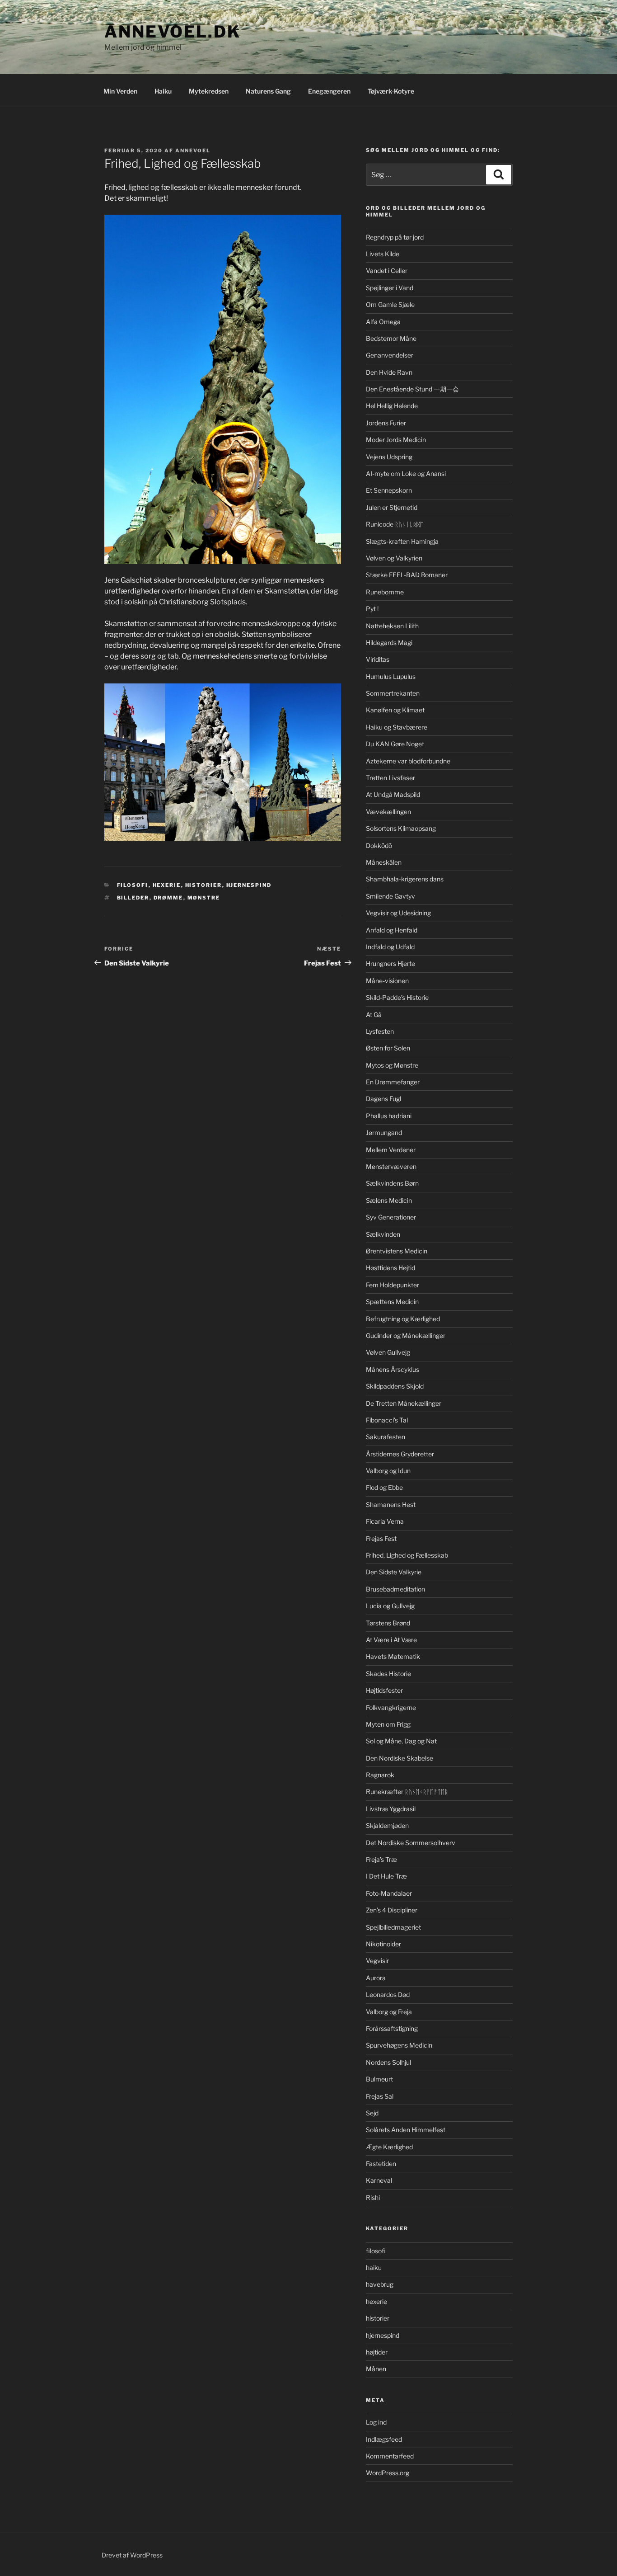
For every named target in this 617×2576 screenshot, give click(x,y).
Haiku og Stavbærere (397, 727)
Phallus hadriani (389, 1116)
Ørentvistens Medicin (397, 1251)
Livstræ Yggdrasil (391, 1809)
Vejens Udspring (389, 457)
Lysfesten (380, 1031)
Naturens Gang (268, 91)
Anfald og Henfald (392, 930)
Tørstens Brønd (388, 1623)
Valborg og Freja (389, 2012)
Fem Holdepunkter (393, 1285)
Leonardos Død (388, 1994)
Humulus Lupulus (391, 676)
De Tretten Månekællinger (404, 1403)
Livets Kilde (383, 254)
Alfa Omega (383, 322)
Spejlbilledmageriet (393, 1927)
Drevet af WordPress (132, 2555)
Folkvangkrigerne (391, 1707)
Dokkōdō (379, 845)
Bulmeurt (379, 2079)
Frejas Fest (381, 1538)
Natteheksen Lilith (392, 626)
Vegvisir (377, 1961)
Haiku (163, 91)
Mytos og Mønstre (392, 1065)
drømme (168, 898)
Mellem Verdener (391, 1150)
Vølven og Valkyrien (394, 558)
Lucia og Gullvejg (390, 1606)
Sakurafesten (386, 1437)
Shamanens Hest (391, 1505)
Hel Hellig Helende (392, 406)
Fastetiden (381, 2164)
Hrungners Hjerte (390, 963)
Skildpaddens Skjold (395, 1386)
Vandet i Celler (387, 271)
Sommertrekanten (393, 693)
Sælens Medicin (389, 1200)
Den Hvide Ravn (389, 372)
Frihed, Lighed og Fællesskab (407, 1555)
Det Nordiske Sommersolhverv (411, 1843)
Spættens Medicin (392, 1302)
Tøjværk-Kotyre (391, 91)
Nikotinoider (383, 1944)
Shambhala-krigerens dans (405, 879)
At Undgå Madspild (393, 794)
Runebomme (385, 592)
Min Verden (120, 91)
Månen (376, 2369)
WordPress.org (388, 2473)
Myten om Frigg (388, 1724)
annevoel (193, 151)
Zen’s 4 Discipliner (392, 1910)
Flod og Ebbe (384, 1487)
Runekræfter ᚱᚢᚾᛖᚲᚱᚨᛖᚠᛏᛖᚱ (407, 1792)
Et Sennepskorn (389, 490)
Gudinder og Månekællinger (406, 1335)
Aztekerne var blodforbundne (408, 761)
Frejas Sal (380, 2096)
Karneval (379, 2180)
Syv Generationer (391, 1217)
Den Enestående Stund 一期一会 (412, 389)
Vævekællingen (388, 812)
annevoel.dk (173, 32)
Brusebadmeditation (395, 1589)
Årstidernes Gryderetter (400, 1454)
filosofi (133, 885)
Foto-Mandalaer (389, 1893)
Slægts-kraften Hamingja (402, 541)
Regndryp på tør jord (395, 237)
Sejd (372, 2113)
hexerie (167, 885)
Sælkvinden (383, 1234)
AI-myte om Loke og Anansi (406, 473)
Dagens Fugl (383, 1099)
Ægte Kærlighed (389, 2147)
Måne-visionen (387, 981)
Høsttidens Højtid (390, 1268)
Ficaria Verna (385, 1521)
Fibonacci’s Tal (387, 1420)
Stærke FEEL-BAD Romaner (407, 575)
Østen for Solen (388, 1048)
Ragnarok (380, 1775)
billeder (133, 898)
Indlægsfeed (384, 2439)
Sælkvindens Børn (392, 1183)
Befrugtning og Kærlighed (403, 1319)
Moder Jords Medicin (396, 440)
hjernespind (249, 885)
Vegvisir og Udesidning (398, 913)
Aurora (376, 1978)
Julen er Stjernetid (392, 507)
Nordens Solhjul (388, 2062)
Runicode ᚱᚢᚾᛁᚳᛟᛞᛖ (395, 524)
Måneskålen (384, 862)
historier (204, 885)
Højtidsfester (384, 1690)
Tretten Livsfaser (390, 778)
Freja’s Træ (381, 1859)
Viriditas (378, 659)
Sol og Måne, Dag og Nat (401, 1741)
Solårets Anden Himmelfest (406, 2130)
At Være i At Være (391, 1640)
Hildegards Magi (389, 643)
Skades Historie (388, 1674)
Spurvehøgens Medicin (399, 2045)
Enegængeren (329, 91)
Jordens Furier (386, 423)
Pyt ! (372, 609)
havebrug (380, 2284)
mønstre (204, 898)
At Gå (374, 1015)
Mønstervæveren (391, 1166)
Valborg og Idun (388, 1471)
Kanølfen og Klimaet (395, 710)
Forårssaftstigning (392, 2028)
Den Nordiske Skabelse (400, 1758)
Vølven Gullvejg (388, 1352)
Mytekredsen (209, 91)
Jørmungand (384, 1133)
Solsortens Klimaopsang (401, 828)
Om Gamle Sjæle (390, 304)
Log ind (376, 2422)
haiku (374, 2268)
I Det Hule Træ (386, 1876)
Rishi (373, 2197)
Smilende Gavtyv (390, 896)
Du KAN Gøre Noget (395, 744)
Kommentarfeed (390, 2456)
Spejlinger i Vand (390, 288)
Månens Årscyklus (393, 1369)
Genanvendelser (390, 355)
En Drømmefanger (393, 1082)
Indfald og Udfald (390, 947)
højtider (377, 2352)
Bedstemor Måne (391, 338)
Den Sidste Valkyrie (394, 1572)
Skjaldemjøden (387, 1825)
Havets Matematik (393, 1656)
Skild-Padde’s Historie (397, 997)
